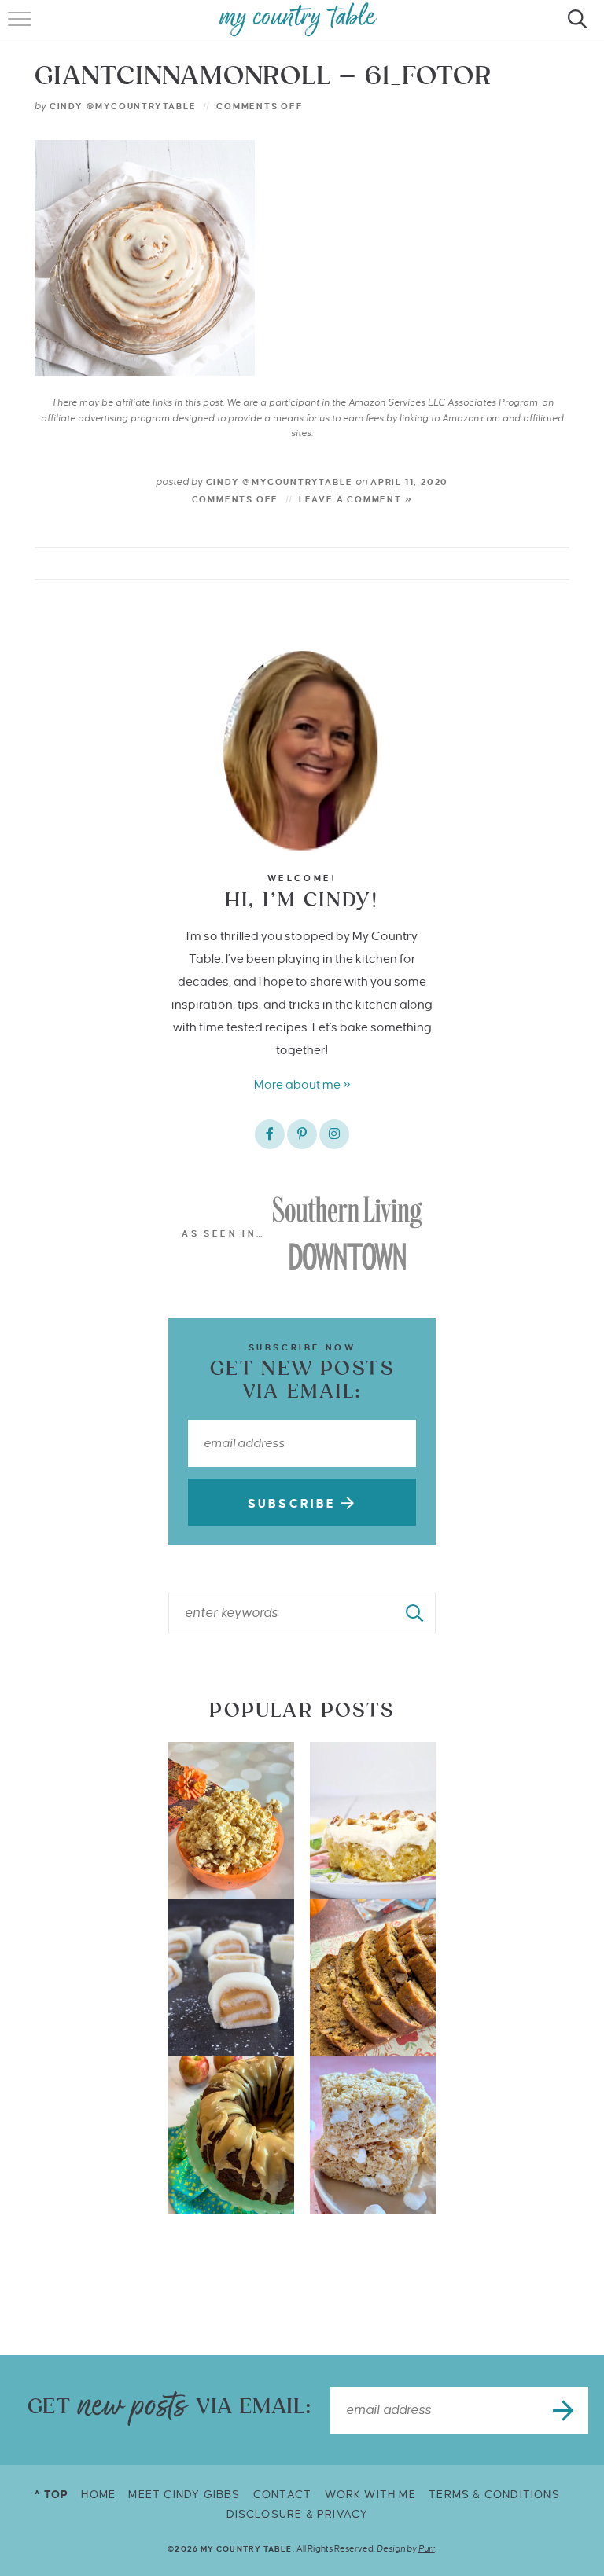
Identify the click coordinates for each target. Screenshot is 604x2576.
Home (98, 2495)
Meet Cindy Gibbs (184, 2495)
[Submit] (415, 1613)
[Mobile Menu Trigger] (22, 28)
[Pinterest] (302, 1134)
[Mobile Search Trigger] (575, 28)
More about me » (302, 1084)
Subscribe (295, 1504)
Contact (282, 2495)
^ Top (52, 2495)
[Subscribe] (565, 2410)
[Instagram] (334, 1134)
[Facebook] (270, 1134)
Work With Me (370, 2495)
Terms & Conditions (494, 2495)
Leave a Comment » (356, 499)
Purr (427, 2548)
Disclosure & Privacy (298, 2514)
